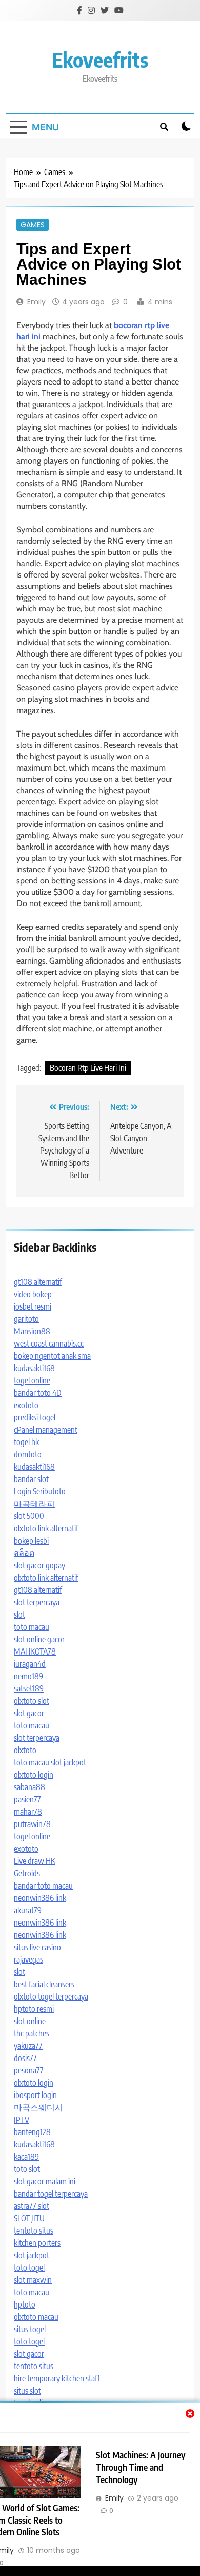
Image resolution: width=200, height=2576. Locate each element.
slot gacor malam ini (45, 2181)
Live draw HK (35, 1861)
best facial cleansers (44, 1984)
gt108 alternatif (38, 1282)
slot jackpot (68, 1762)
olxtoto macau (36, 2317)
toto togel (29, 2267)
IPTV (22, 2120)
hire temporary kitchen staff (57, 2378)
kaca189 (26, 2157)
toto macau (32, 1627)
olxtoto (25, 1750)
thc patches (32, 2033)
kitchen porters (37, 2243)
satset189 (29, 1688)
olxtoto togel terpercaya (51, 1996)
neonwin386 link (40, 1898)
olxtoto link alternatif (46, 1528)
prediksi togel (35, 1417)
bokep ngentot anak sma (52, 1356)
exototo (26, 1405)
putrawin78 (32, 1824)
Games (33, 225)
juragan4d (30, 1664)
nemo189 (28, 1676)
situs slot (27, 2391)
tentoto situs (34, 2231)
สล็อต (24, 1553)
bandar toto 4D (38, 1393)
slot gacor (29, 1713)
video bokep (33, 1294)
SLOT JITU (29, 2218)
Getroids (27, 1873)
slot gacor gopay (39, 1565)
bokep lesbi (31, 1541)
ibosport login (35, 2095)
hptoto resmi (34, 2009)
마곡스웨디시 (38, 2107)
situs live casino (37, 1947)
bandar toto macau (43, 1886)
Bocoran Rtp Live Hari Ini (88, 1068)
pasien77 (27, 1799)
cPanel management (46, 1430)
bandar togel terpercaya (51, 2194)
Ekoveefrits (100, 60)
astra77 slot (32, 2206)
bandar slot (31, 1479)
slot (19, 1614)
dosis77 (25, 2058)
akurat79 (28, 1910)
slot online (30, 2021)
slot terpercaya (37, 1602)
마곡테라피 (34, 1504)
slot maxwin (33, 2280)
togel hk (26, 1442)
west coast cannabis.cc (49, 1343)
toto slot (27, 2169)
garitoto (26, 1319)
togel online (32, 1380)
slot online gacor (39, 1639)
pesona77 (29, 2070)
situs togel (30, 2329)
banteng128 (32, 2132)
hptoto (25, 2304)
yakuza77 (28, 2046)
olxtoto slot (32, 1701)
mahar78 (28, 1812)
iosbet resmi (33, 1306)
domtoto (28, 1454)
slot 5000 (29, 1516)
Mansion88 (32, 1331)
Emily (36, 302)
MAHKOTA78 (35, 1651)
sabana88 (29, 1787)
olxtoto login (34, 1775)
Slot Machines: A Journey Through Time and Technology (141, 2467)
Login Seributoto (40, 1491)
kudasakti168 (34, 1368)
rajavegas (28, 1959)
